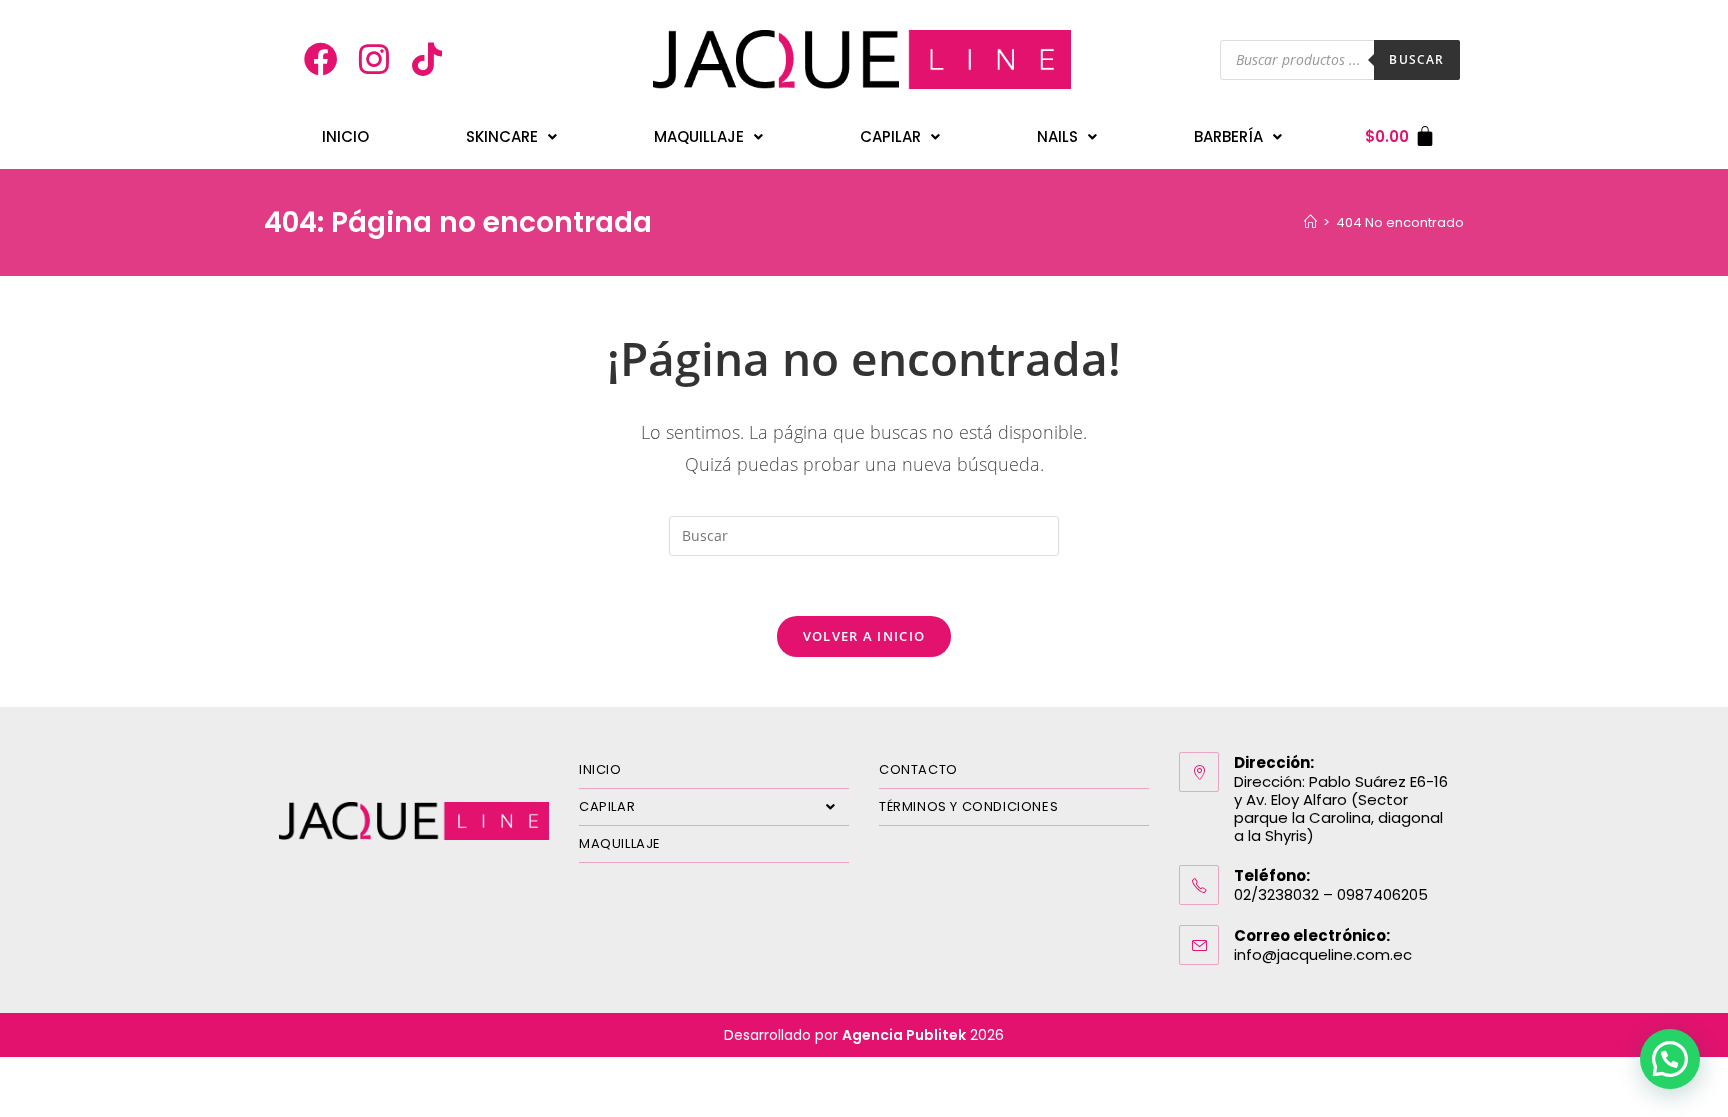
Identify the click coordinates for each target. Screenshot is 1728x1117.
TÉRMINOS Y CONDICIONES (968, 806)
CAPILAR (607, 806)
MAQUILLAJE (620, 843)
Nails (1057, 136)
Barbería (1228, 136)
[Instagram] (374, 60)
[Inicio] (1310, 222)
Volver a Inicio (864, 636)
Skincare (502, 136)
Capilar (890, 136)
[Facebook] (322, 60)
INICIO (345, 136)
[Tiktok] (427, 60)
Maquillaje (699, 136)
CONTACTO (918, 769)
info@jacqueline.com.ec (1323, 954)
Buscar (1416, 59)
